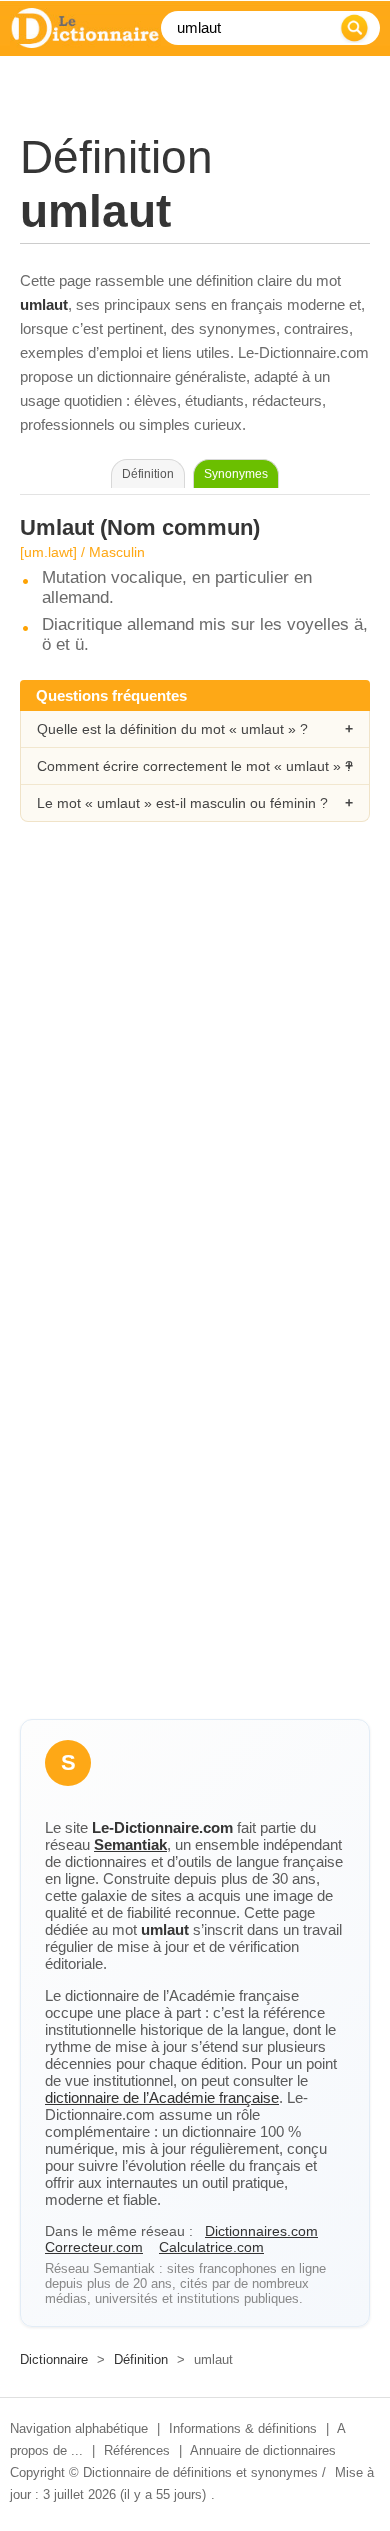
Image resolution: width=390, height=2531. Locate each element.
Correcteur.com (94, 2247)
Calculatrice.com (211, 2247)
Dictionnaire (54, 2359)
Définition (141, 2359)
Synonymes (236, 474)
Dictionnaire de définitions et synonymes (200, 2472)
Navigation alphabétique (79, 2428)
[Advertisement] (195, 1062)
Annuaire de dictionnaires (263, 2450)
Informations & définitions (243, 2428)
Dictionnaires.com (261, 2231)
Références (137, 2450)
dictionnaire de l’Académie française (162, 2097)
